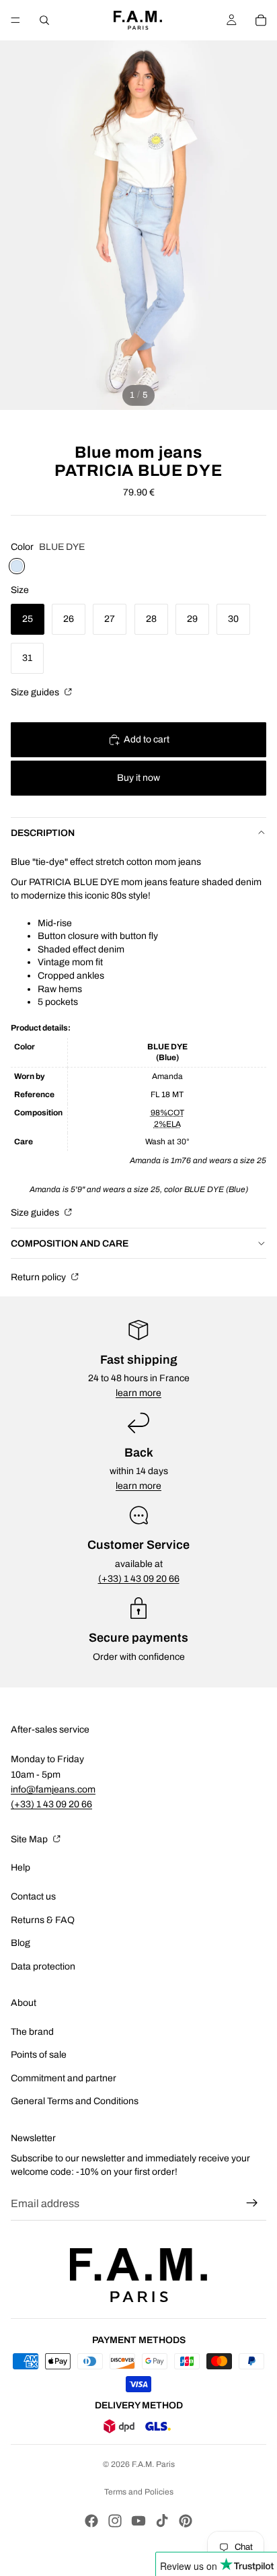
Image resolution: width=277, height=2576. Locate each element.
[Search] (44, 20)
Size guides (36, 692)
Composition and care (70, 1244)
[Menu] (15, 20)
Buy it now (138, 778)
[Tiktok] (162, 2521)
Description (43, 833)
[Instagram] (115, 2521)
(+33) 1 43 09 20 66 (139, 1579)
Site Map (30, 1839)
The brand (32, 2032)
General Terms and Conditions (75, 2101)
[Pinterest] (186, 2521)
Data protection (43, 1966)
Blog (21, 1943)
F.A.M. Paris (153, 2464)
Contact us (33, 1896)
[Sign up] (252, 2203)
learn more (138, 1393)
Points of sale (39, 2055)
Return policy (39, 1277)
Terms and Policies (139, 2492)
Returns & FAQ (43, 1920)
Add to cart (147, 739)
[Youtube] (138, 2521)
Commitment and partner (64, 2078)
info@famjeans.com (53, 1789)
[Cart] (261, 20)
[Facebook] (91, 2521)
